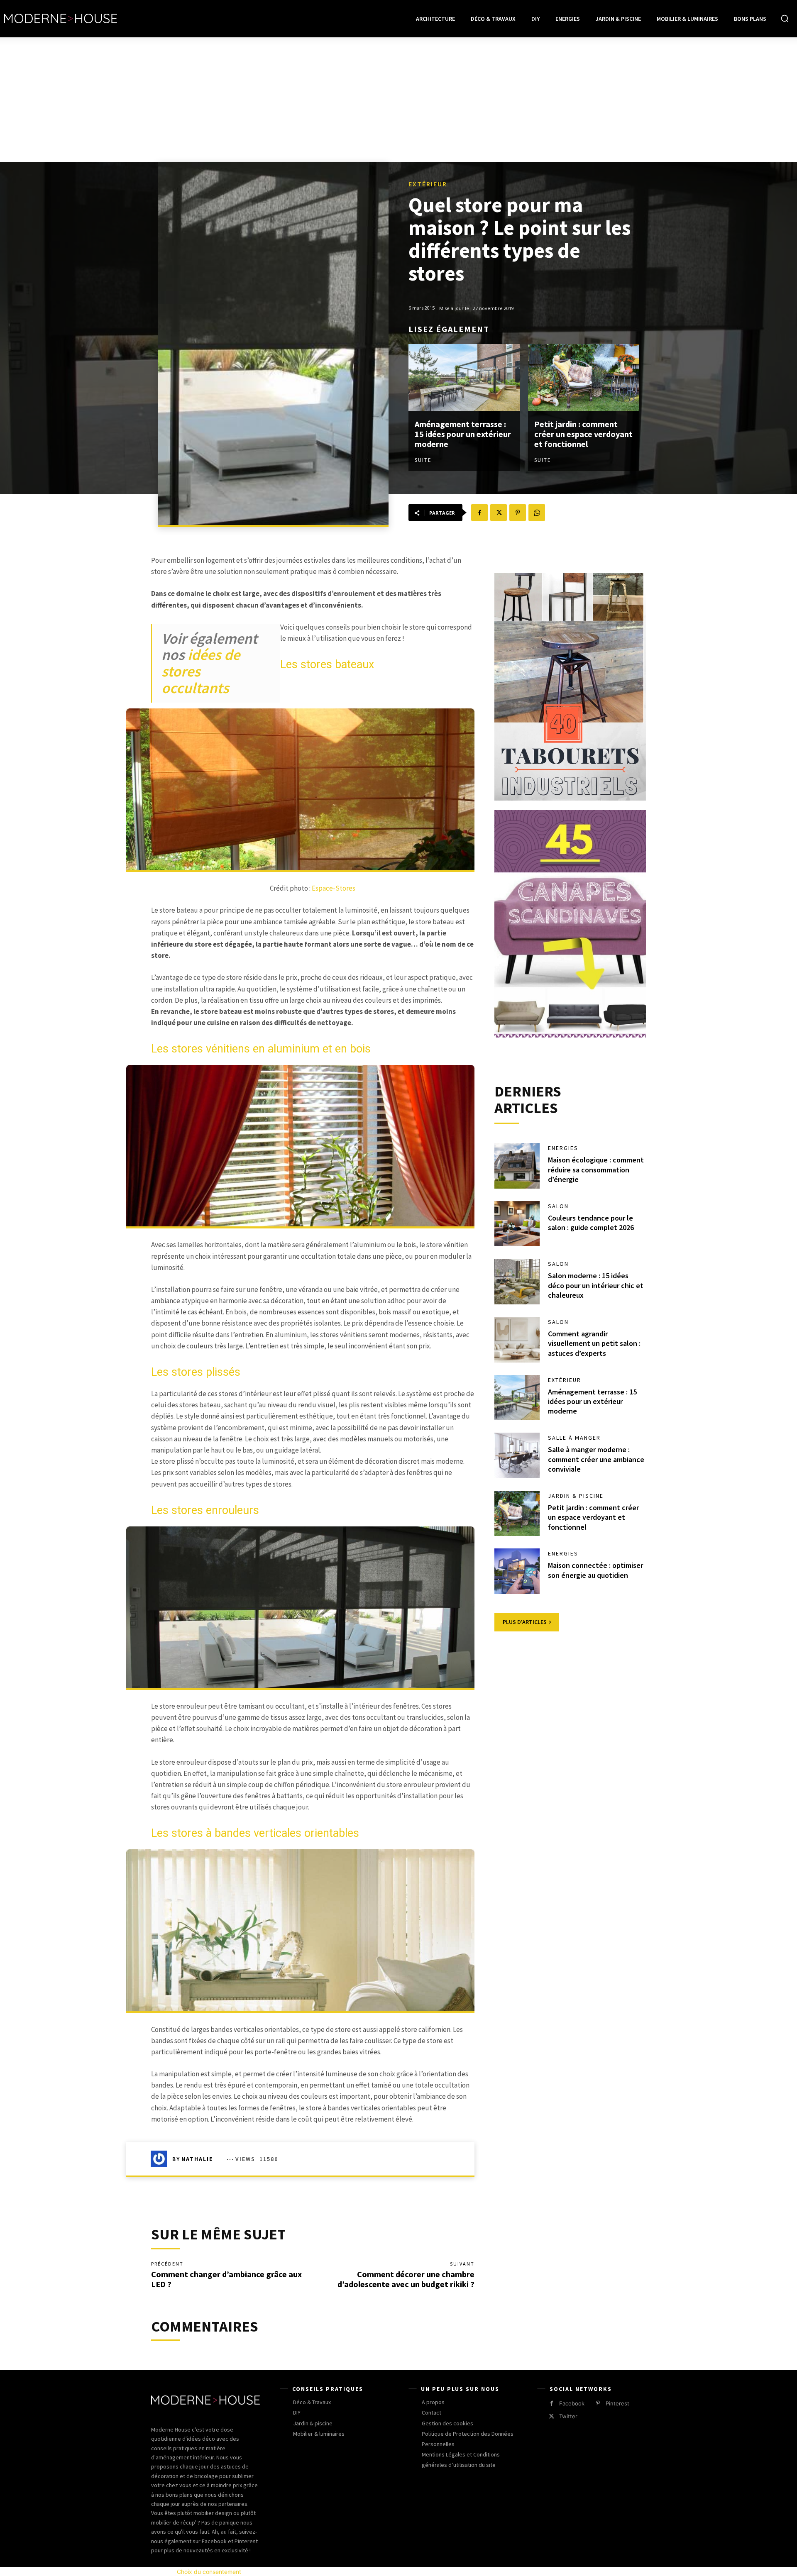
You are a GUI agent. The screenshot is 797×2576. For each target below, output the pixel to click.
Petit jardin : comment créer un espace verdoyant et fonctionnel (583, 434)
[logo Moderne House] (61, 19)
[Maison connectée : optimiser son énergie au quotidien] (517, 1571)
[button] (785, 18)
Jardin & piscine (576, 1496)
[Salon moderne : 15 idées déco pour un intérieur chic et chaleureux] (517, 1282)
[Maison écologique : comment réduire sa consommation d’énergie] (517, 1166)
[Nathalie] (161, 2159)
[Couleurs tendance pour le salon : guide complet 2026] (517, 1224)
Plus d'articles (525, 1622)
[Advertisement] (398, 100)
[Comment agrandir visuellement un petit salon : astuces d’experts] (517, 1340)
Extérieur (428, 184)
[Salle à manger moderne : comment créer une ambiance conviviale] (517, 1455)
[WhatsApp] (537, 513)
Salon (558, 1206)
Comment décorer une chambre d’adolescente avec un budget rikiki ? (406, 2279)
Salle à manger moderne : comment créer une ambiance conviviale (596, 1459)
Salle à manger (574, 1438)
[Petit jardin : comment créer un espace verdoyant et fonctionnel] (584, 377)
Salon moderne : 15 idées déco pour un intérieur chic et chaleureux (596, 1285)
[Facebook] (479, 513)
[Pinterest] (518, 513)
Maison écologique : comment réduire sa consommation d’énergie (596, 1170)
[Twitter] (499, 513)
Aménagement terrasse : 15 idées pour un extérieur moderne (463, 434)
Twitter (568, 2416)
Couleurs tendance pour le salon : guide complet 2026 (591, 1223)
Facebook (572, 2403)
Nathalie (197, 2159)
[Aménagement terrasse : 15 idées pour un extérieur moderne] (464, 377)
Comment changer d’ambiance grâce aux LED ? (226, 2279)
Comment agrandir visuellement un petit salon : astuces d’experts (594, 1343)
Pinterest (617, 2403)
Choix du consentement (209, 2572)
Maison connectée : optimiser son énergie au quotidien (595, 1570)
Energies (563, 1148)
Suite (423, 460)
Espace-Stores (334, 888)
